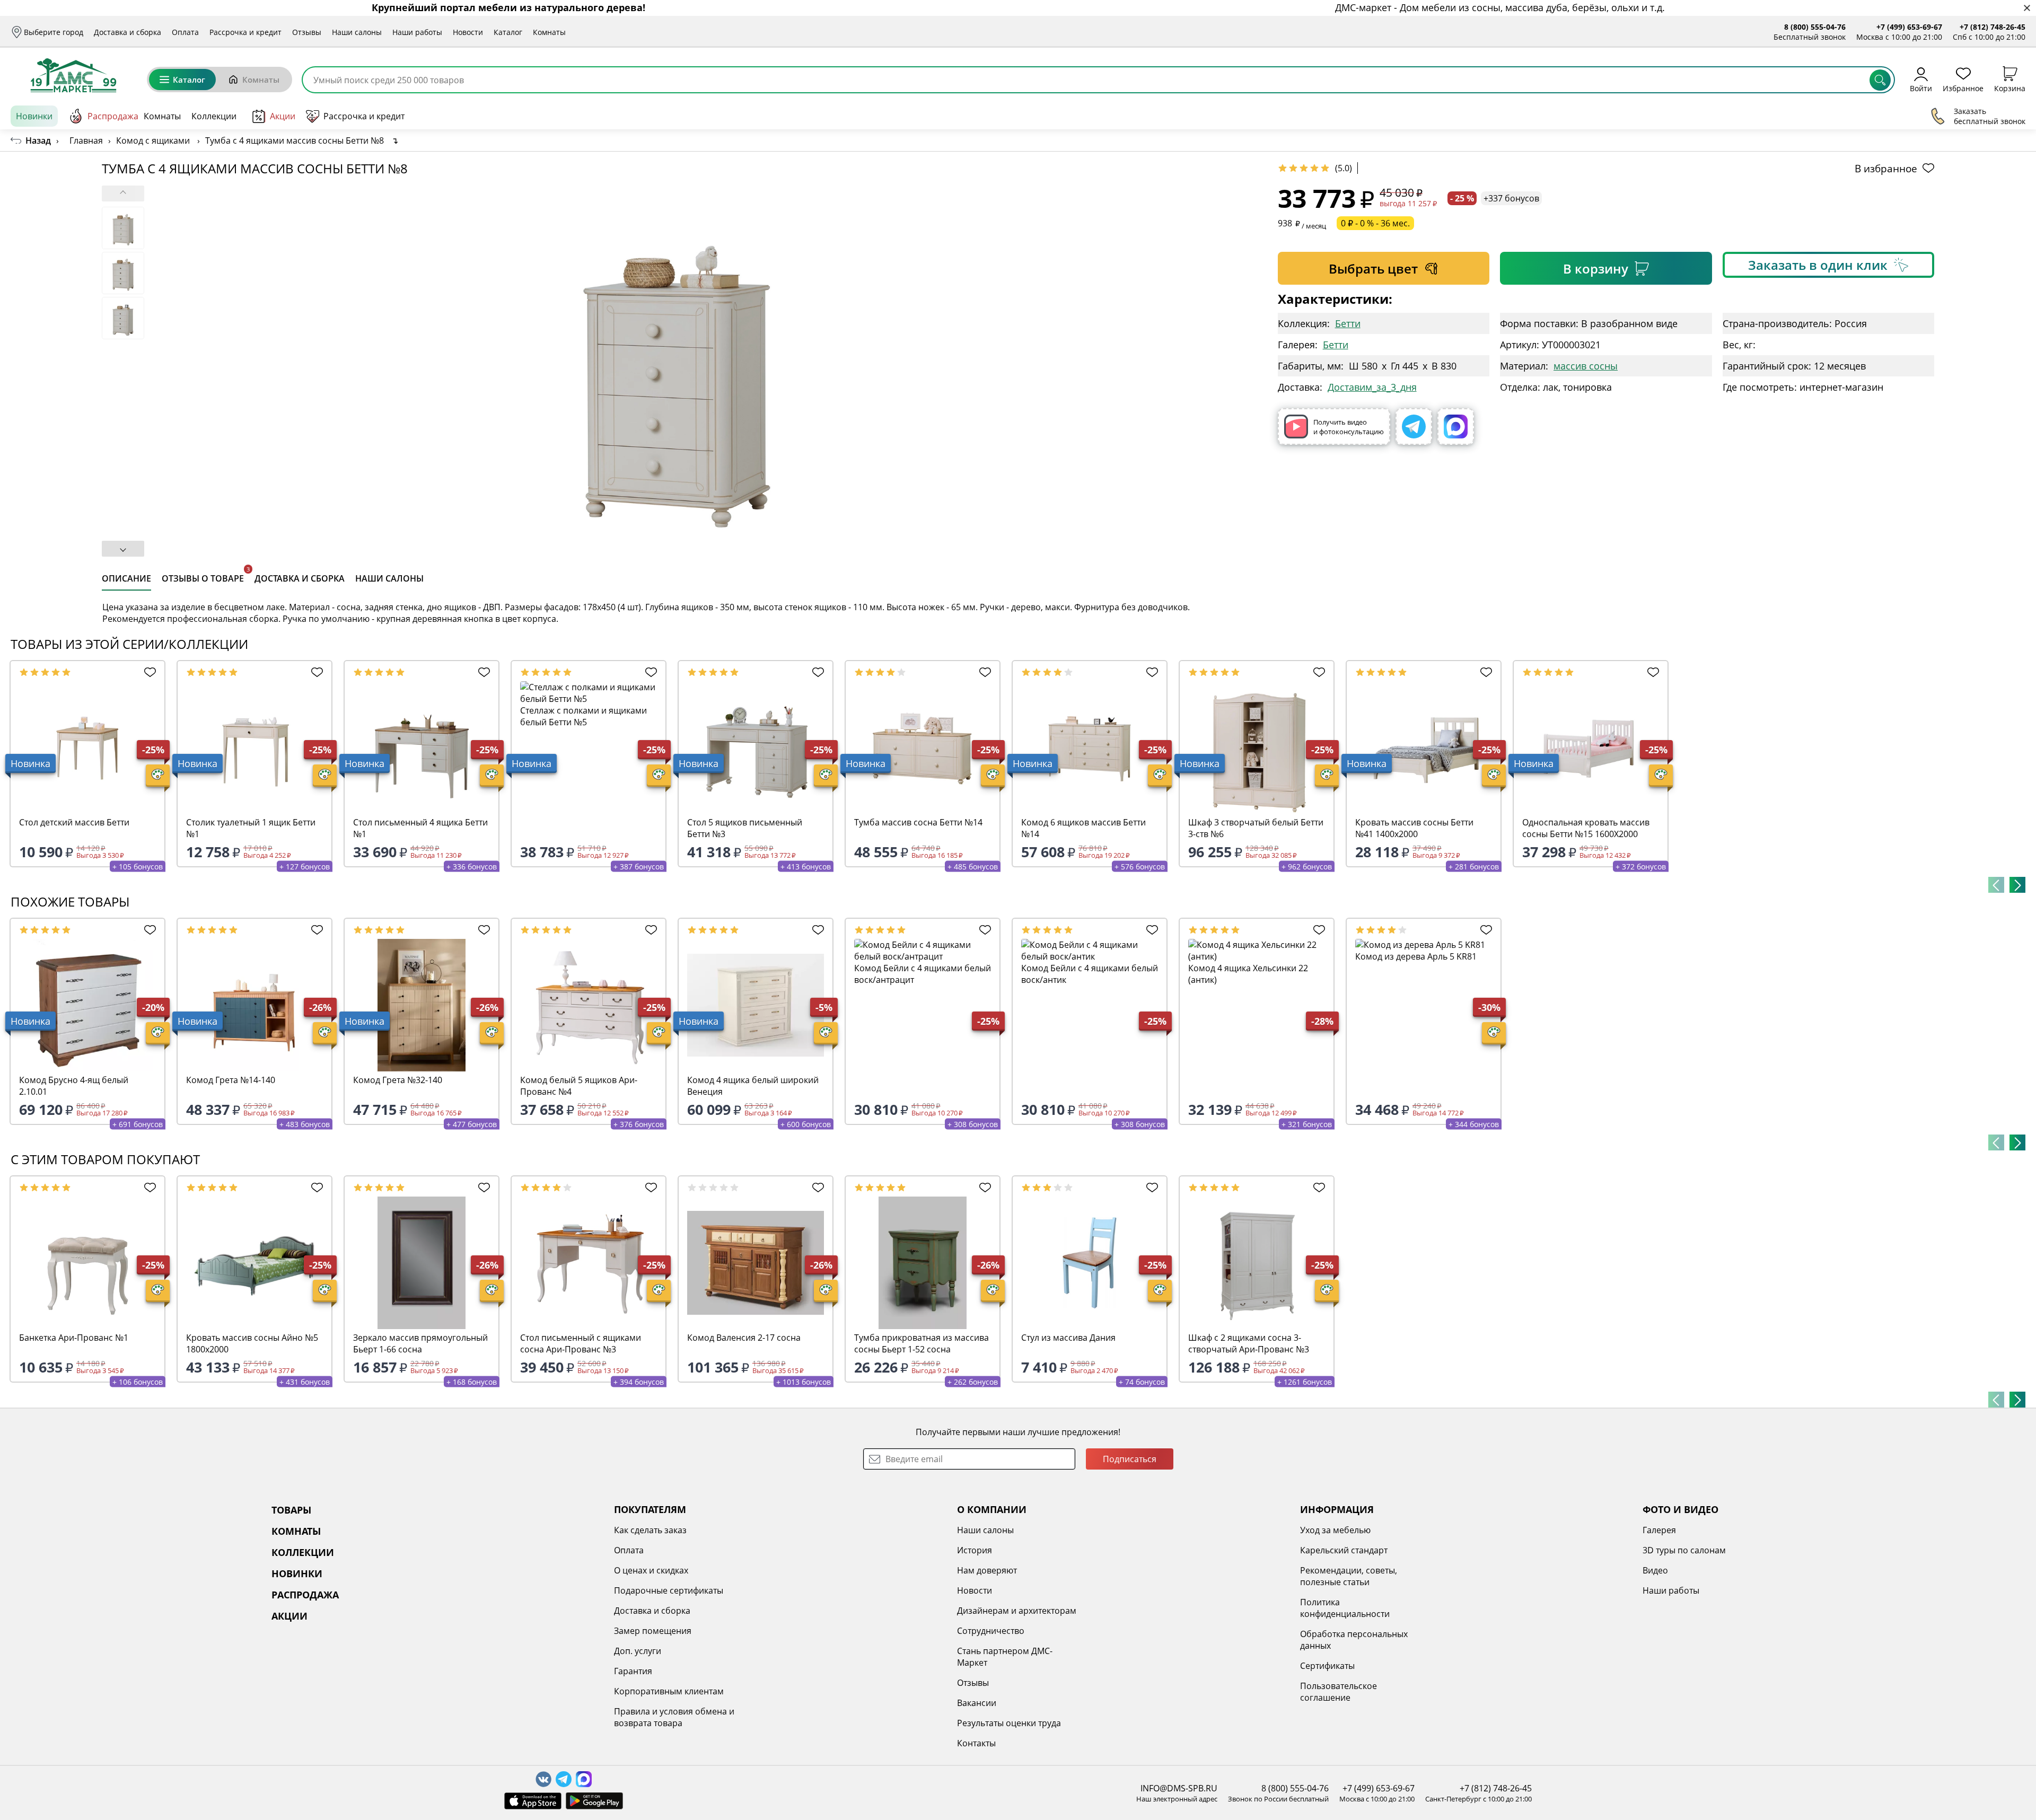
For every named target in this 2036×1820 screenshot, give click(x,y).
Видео (1655, 1570)
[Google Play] (594, 1801)
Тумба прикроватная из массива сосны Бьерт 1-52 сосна (922, 1343)
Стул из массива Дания (1068, 1338)
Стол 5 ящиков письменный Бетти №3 (745, 828)
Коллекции (214, 116)
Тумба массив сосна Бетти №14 (918, 822)
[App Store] (533, 1801)
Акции (283, 116)
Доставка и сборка (128, 32)
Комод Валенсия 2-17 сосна (744, 1338)
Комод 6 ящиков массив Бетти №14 (1083, 828)
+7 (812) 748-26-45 (1993, 27)
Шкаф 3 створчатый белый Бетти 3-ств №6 (1256, 828)
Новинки (34, 116)
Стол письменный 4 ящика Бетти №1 (420, 828)
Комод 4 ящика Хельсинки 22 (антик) (1248, 974)
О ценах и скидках (651, 1570)
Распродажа (113, 116)
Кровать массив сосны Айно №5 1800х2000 (252, 1343)
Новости (468, 32)
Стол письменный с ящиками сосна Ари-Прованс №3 (581, 1343)
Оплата (185, 32)
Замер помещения (653, 1631)
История (975, 1550)
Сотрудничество (991, 1631)
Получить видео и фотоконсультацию (1349, 427)
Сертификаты (1327, 1666)
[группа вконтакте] (543, 1779)
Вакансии (977, 1703)
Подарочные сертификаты (669, 1590)
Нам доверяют (987, 1570)
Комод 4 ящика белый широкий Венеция (753, 1086)
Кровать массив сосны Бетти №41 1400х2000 (1414, 828)
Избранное (1963, 88)
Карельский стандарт (1344, 1550)
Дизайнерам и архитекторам (1017, 1611)
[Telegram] (1414, 427)
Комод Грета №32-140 (398, 1080)
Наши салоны (357, 32)
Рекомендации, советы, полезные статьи (1349, 1576)
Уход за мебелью (1335, 1530)
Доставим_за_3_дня (1372, 387)
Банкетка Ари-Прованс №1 (74, 1338)
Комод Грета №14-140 (231, 1080)
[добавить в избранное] (147, 672)
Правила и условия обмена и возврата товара (674, 1717)
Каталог (508, 32)
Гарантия (633, 1671)
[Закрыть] (2027, 8)
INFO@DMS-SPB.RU (1179, 1788)
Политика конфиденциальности (1345, 1608)
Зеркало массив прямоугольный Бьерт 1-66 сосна (420, 1343)
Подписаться (1130, 1459)
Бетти (1348, 323)
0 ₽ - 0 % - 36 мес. (1375, 223)
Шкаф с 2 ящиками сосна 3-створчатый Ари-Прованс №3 (1249, 1343)
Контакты (976, 1743)
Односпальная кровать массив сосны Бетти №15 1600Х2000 (1586, 828)
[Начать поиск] (1880, 80)
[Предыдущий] (1996, 885)
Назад (38, 140)
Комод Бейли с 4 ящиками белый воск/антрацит (923, 974)
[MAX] (1456, 427)
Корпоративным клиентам (669, 1691)
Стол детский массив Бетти (74, 822)
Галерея (1659, 1530)
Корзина (2010, 88)
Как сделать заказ (650, 1530)
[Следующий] (2017, 885)
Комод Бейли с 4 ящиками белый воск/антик (1090, 974)
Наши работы (417, 32)
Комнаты (549, 32)
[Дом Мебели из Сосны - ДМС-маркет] (73, 75)
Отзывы (307, 32)
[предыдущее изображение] (123, 194)
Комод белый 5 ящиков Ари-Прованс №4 (579, 1086)
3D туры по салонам (1684, 1550)
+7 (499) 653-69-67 (1909, 27)
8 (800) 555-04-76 (1815, 27)
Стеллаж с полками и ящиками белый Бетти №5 (583, 716)
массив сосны (1586, 366)
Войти (1921, 88)
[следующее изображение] (123, 549)
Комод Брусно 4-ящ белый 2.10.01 (74, 1086)
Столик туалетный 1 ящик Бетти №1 (251, 828)
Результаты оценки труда (1009, 1723)
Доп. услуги (638, 1651)
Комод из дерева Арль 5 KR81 (1416, 956)
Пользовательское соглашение (1339, 1692)
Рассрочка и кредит (245, 32)
